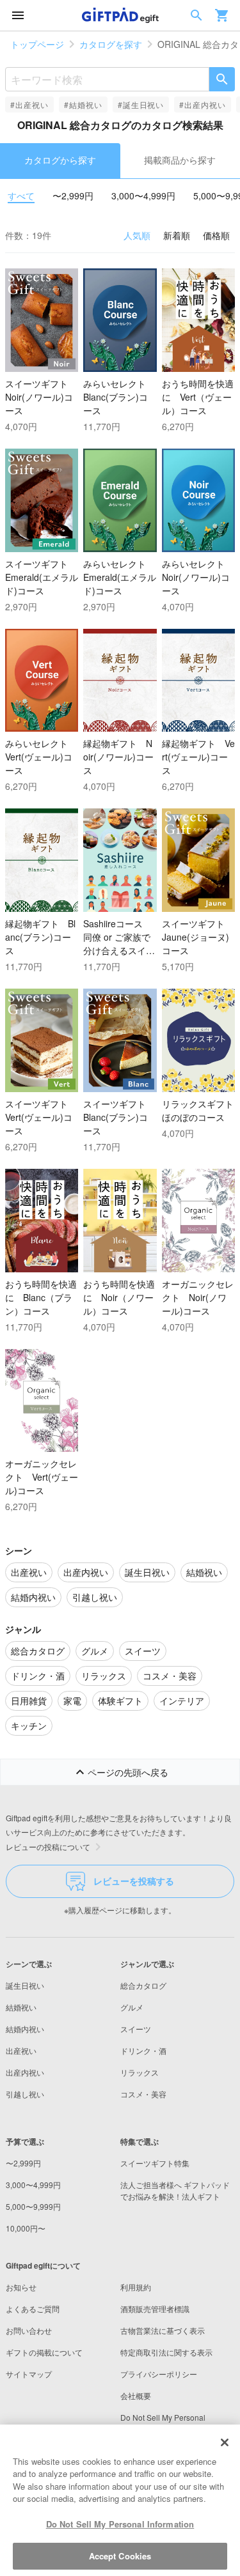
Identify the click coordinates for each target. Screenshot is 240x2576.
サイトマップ (29, 2374)
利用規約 (136, 2287)
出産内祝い (25, 2072)
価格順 (216, 235)
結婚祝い (21, 2007)
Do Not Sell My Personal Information (120, 2524)
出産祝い (21, 2050)
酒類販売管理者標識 (155, 2309)
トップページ (37, 44)
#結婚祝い (83, 104)
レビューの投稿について (48, 1847)
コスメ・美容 (143, 2094)
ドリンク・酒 (143, 2050)
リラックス (140, 2072)
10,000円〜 (26, 2228)
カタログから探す (60, 160)
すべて (21, 196)
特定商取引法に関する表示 (166, 2352)
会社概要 (136, 2395)
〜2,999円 (73, 196)
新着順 (177, 235)
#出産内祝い (203, 104)
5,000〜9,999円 (33, 2206)
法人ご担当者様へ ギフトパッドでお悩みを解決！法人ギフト (175, 2190)
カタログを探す (111, 44)
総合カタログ (143, 1985)
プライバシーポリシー (159, 2374)
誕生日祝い (25, 1985)
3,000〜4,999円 (143, 196)
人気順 (137, 235)
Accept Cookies (120, 2556)
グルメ (132, 2007)
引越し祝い (25, 2094)
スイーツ (136, 2029)
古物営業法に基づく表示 (163, 2330)
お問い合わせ (29, 2330)
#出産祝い (29, 104)
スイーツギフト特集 (155, 2163)
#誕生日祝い (141, 104)
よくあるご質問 (33, 2309)
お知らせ (21, 2287)
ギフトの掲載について (44, 2352)
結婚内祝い (25, 2029)
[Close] (225, 2442)
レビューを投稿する (134, 1881)
